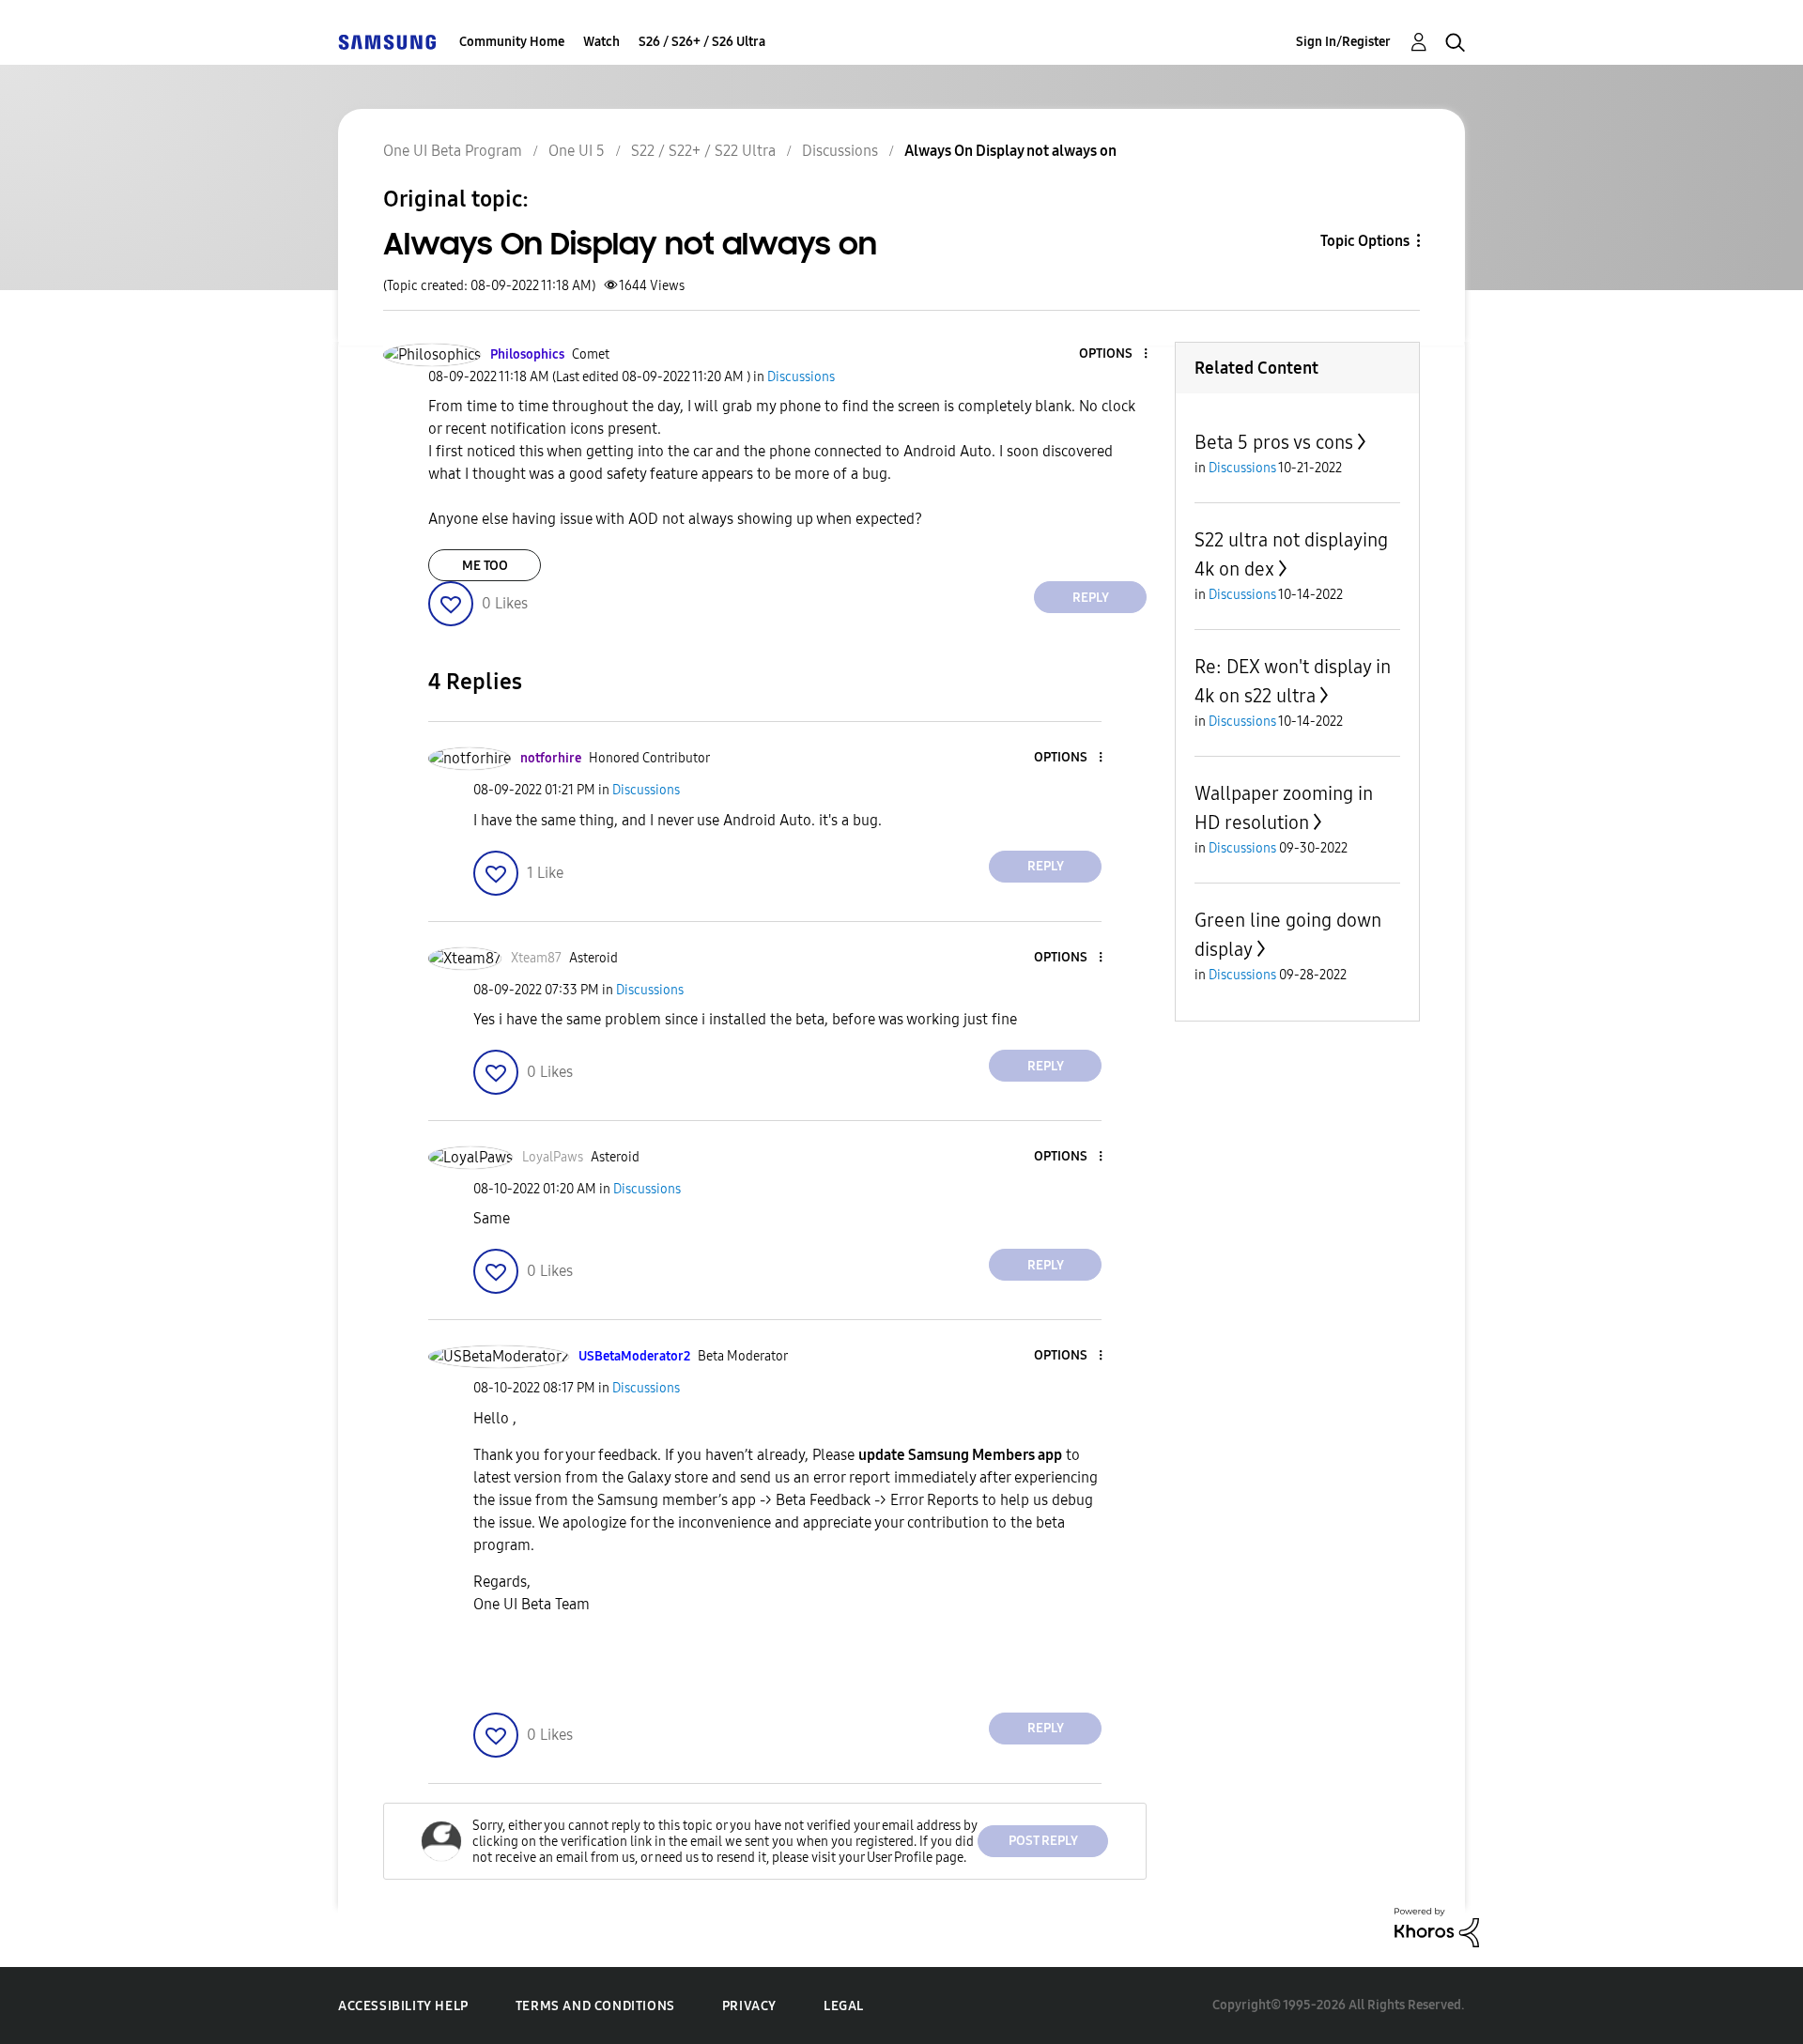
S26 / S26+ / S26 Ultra (702, 42)
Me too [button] (485, 566)
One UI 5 (577, 151)
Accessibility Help (403, 2006)
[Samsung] (387, 42)
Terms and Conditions (595, 2006)
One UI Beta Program (453, 151)
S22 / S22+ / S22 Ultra (703, 151)
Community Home (512, 42)
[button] (1115, 354)
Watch (601, 42)
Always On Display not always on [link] (1010, 151)
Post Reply (1043, 1841)
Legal (844, 2006)
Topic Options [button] (1365, 241)
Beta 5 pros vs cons (1274, 442)
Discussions (840, 151)
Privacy (749, 2006)
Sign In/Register (1343, 42)
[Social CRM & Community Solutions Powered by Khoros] (1437, 1926)
